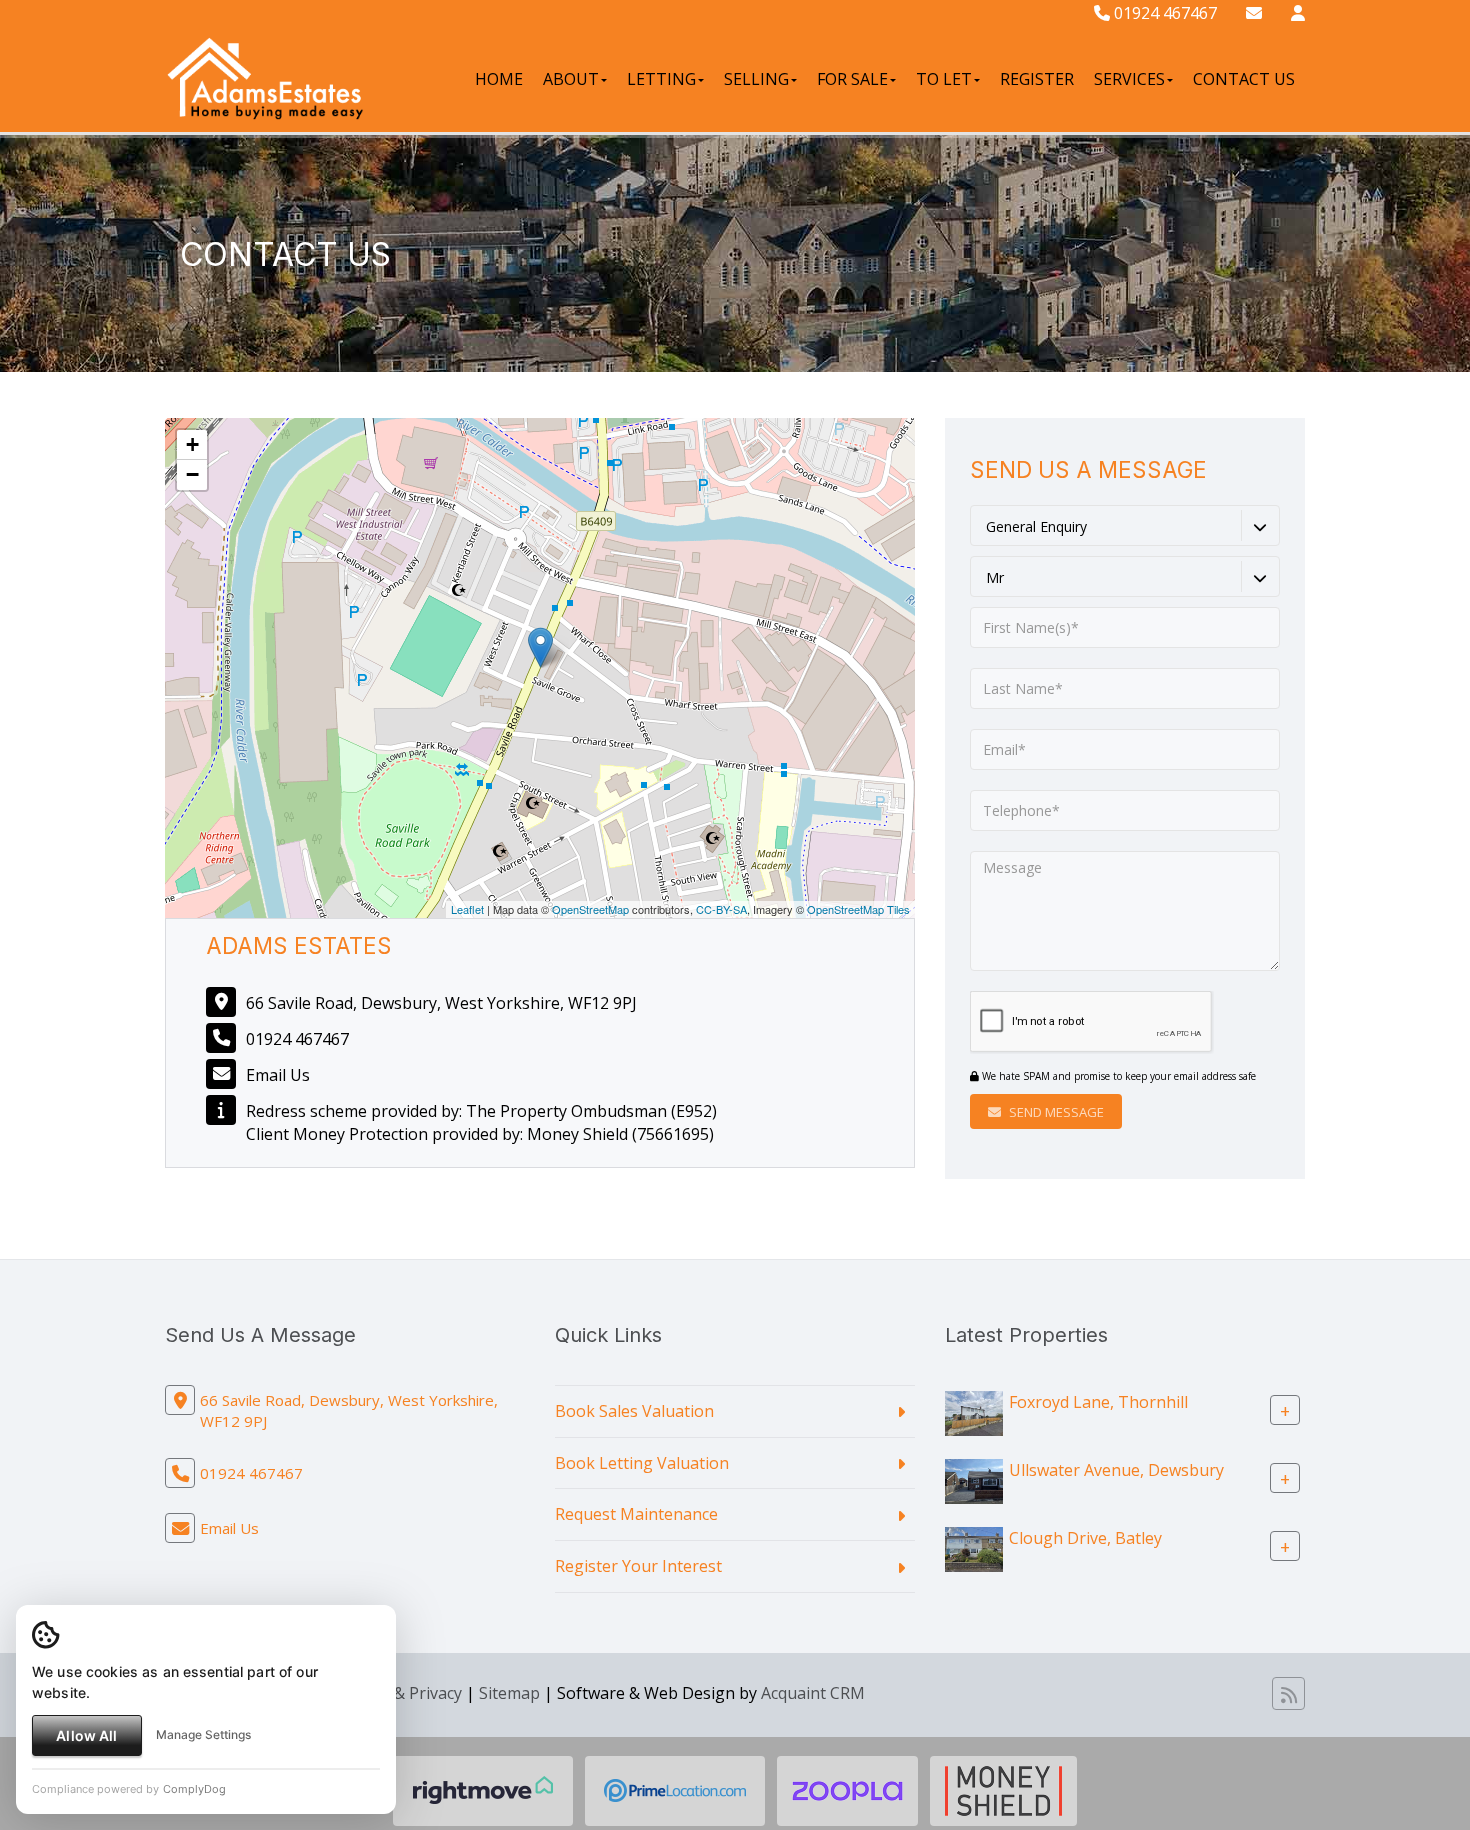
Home (499, 79)
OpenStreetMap (590, 909)
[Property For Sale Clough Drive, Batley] (974, 1548)
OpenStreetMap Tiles (858, 909)
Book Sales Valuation (634, 1411)
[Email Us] (1254, 13)
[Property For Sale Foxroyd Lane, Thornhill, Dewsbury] (974, 1412)
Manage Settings (203, 1734)
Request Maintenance (636, 1514)
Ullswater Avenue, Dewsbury (1116, 1469)
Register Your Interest (638, 1566)
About (571, 79)
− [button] (192, 474)
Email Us (278, 1075)
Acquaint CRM (813, 1693)
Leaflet (467, 909)
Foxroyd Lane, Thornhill (1098, 1401)
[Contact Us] (1298, 13)
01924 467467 (1163, 13)
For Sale (852, 79)
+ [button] (192, 444)
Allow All (86, 1735)
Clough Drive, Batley (1085, 1537)
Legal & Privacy (405, 1693)
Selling (756, 79)
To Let (944, 79)
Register (1037, 79)
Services (1129, 79)
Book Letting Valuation (642, 1463)
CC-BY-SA (721, 909)
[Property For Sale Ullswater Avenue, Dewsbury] (974, 1480)
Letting (661, 79)
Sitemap (509, 1693)
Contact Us (1244, 79)
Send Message (1055, 1112)
